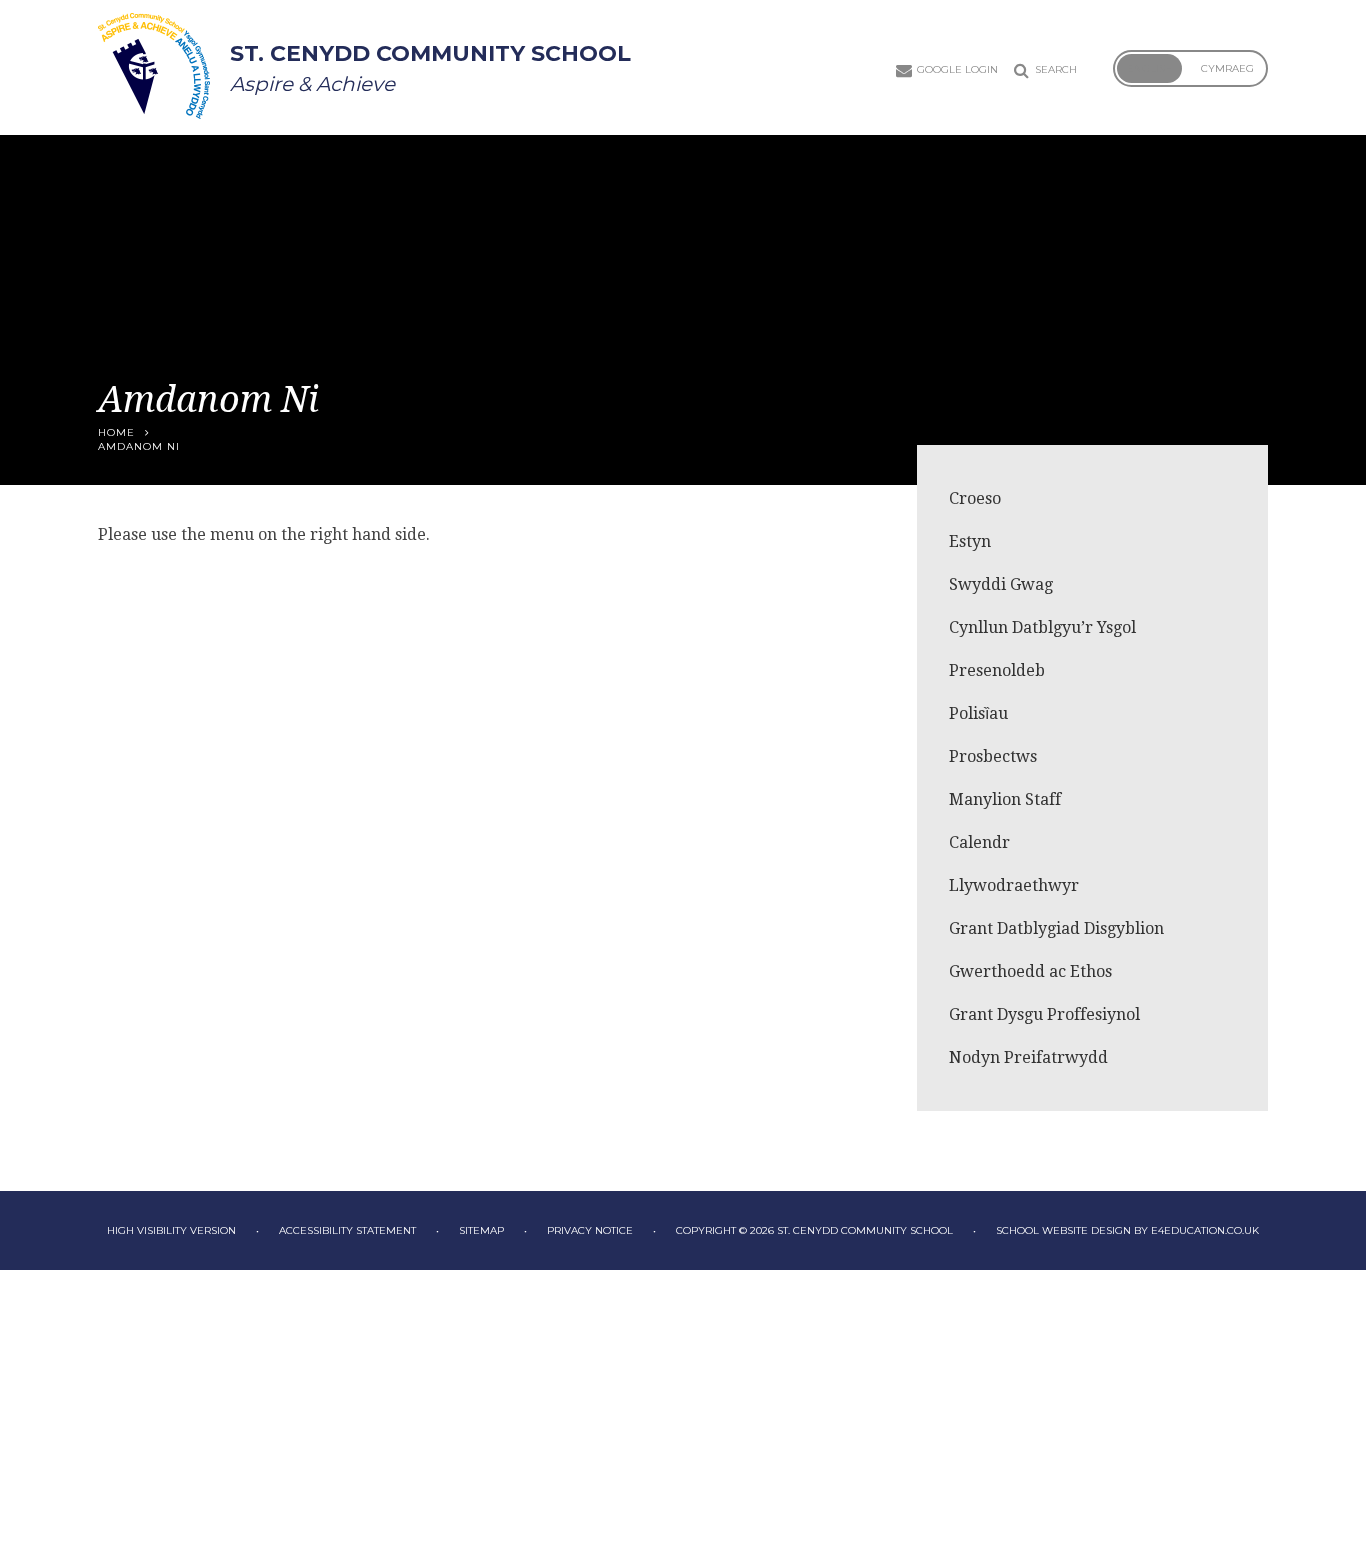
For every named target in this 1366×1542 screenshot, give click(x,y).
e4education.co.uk (1205, 1230)
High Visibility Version (171, 1230)
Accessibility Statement (347, 1230)
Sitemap (481, 1230)
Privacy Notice (590, 1230)
